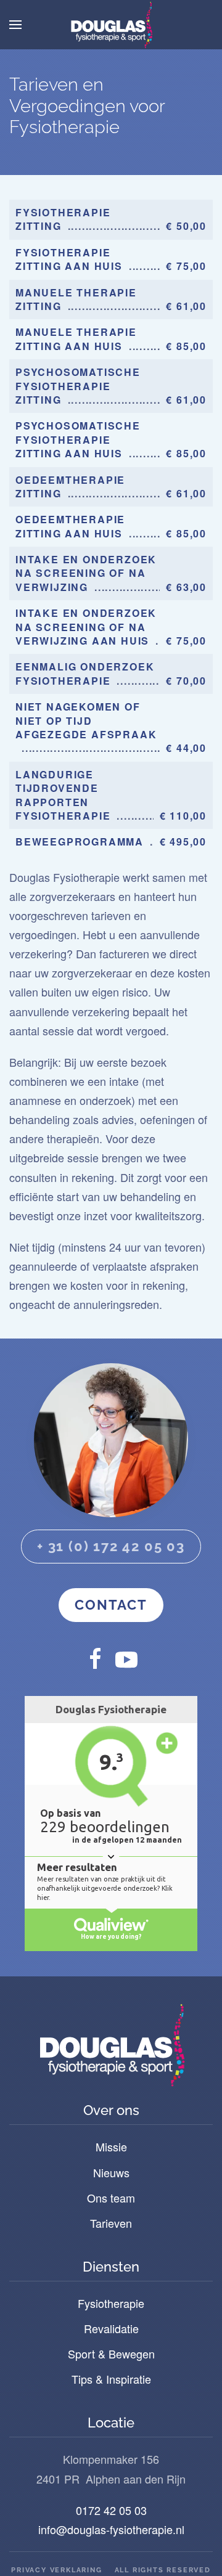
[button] (15, 25)
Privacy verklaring (56, 2570)
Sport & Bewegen (111, 2354)
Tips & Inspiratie (111, 2379)
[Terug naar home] (111, 25)
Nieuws (111, 2172)
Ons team (111, 2198)
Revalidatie (111, 2328)
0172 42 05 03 (111, 2510)
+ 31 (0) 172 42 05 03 (111, 1546)
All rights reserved (163, 2570)
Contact (111, 1605)
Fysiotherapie (111, 2303)
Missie (111, 2146)
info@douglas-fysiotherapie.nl (111, 2529)
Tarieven (111, 2223)
